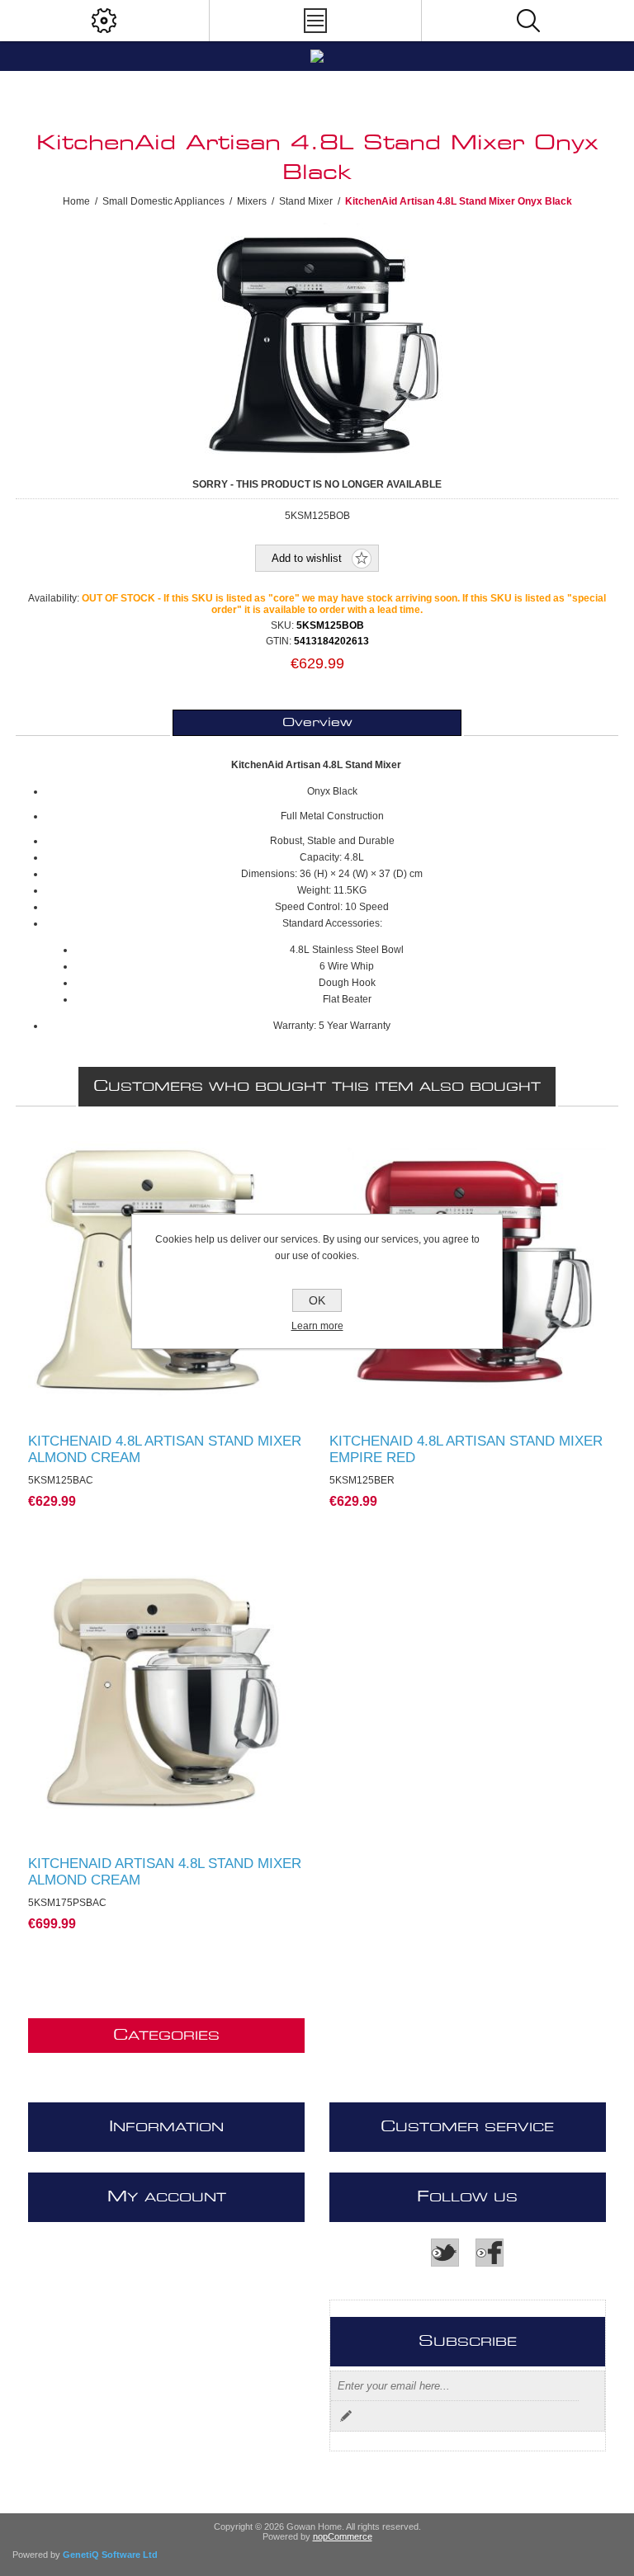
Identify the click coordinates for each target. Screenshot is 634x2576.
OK (317, 1300)
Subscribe (346, 2416)
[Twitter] (445, 2253)
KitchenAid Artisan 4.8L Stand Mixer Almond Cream (165, 1872)
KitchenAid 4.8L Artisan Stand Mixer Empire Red (466, 1449)
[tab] (317, 723)
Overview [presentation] (317, 723)
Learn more (317, 1326)
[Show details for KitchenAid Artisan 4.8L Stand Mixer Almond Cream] (167, 1693)
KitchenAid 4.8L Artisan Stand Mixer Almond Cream (165, 1449)
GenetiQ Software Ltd (110, 2555)
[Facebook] (490, 2253)
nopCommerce (343, 2536)
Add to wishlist (307, 558)
